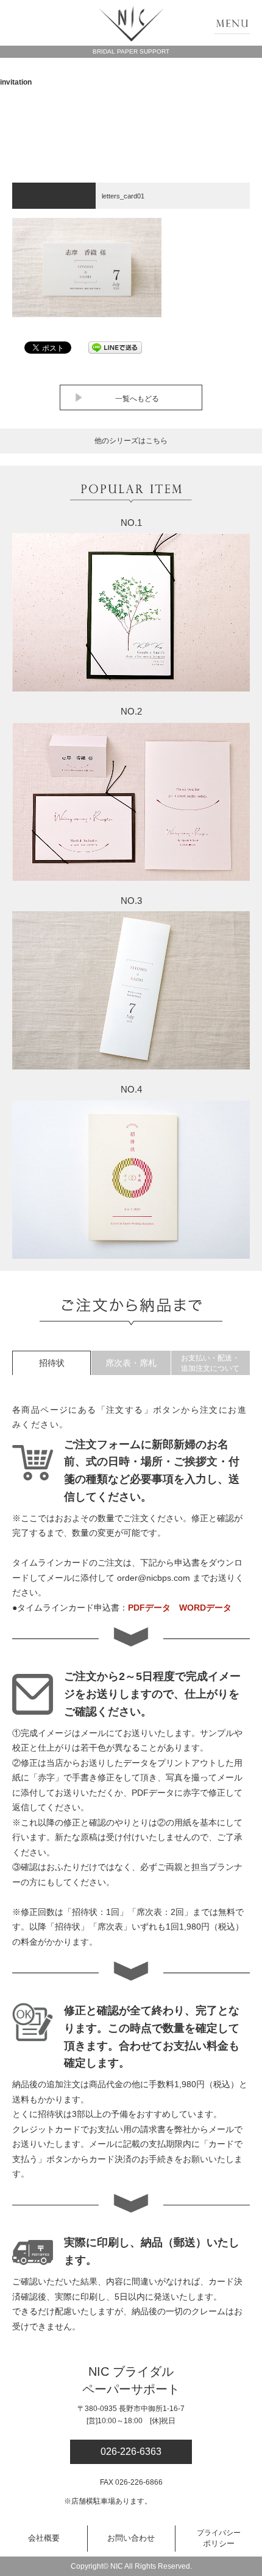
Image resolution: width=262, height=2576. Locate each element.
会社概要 (44, 2538)
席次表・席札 (131, 1363)
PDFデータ (149, 1608)
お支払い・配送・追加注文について (210, 1363)
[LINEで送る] (115, 347)
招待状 (52, 1363)
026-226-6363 (131, 2452)
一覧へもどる (137, 399)
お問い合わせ (131, 2538)
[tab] (51, 1363)
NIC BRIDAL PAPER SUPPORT (131, 24)
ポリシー (219, 2538)
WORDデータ (205, 1608)
